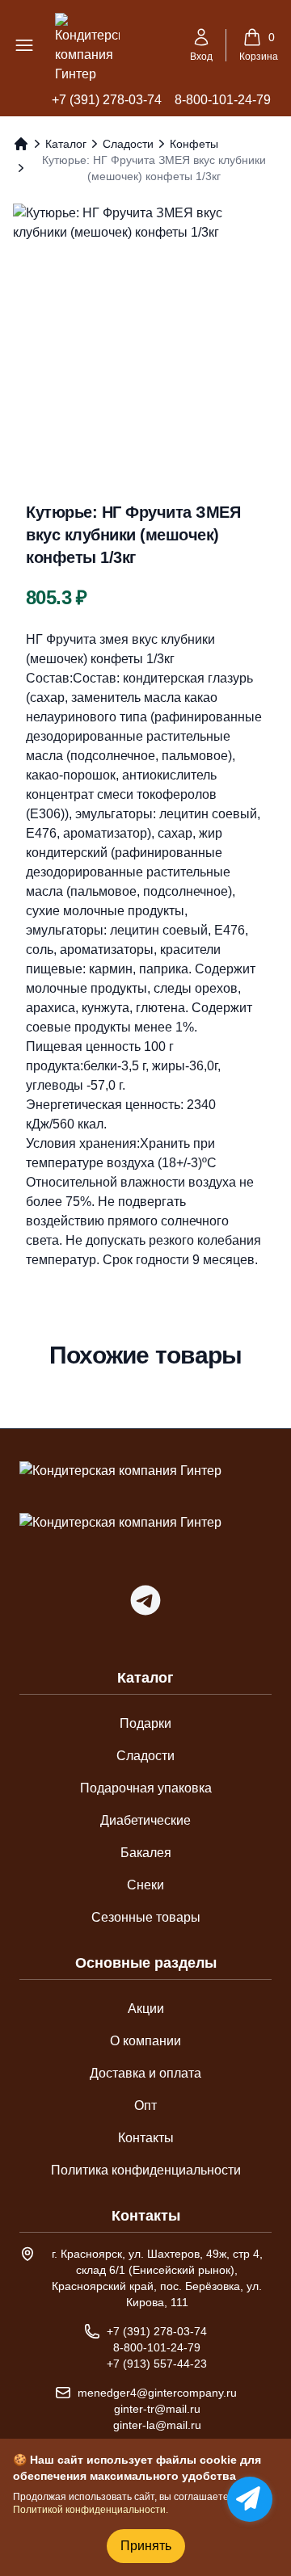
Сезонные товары (146, 1917)
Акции (146, 2009)
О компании (145, 2041)
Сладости (128, 144)
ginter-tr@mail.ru (157, 2409)
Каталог (66, 144)
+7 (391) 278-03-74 (107, 100)
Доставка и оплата (145, 2073)
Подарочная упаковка (146, 1788)
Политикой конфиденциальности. (91, 2510)
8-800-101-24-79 (223, 100)
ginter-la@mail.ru (157, 2425)
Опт (145, 2105)
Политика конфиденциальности (146, 2170)
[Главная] (21, 144)
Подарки (145, 1723)
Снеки (145, 1885)
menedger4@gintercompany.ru (157, 2393)
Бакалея (146, 1853)
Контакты (146, 2138)
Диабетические (145, 1820)
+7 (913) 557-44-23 (157, 2364)
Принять (146, 2546)
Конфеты (194, 144)
